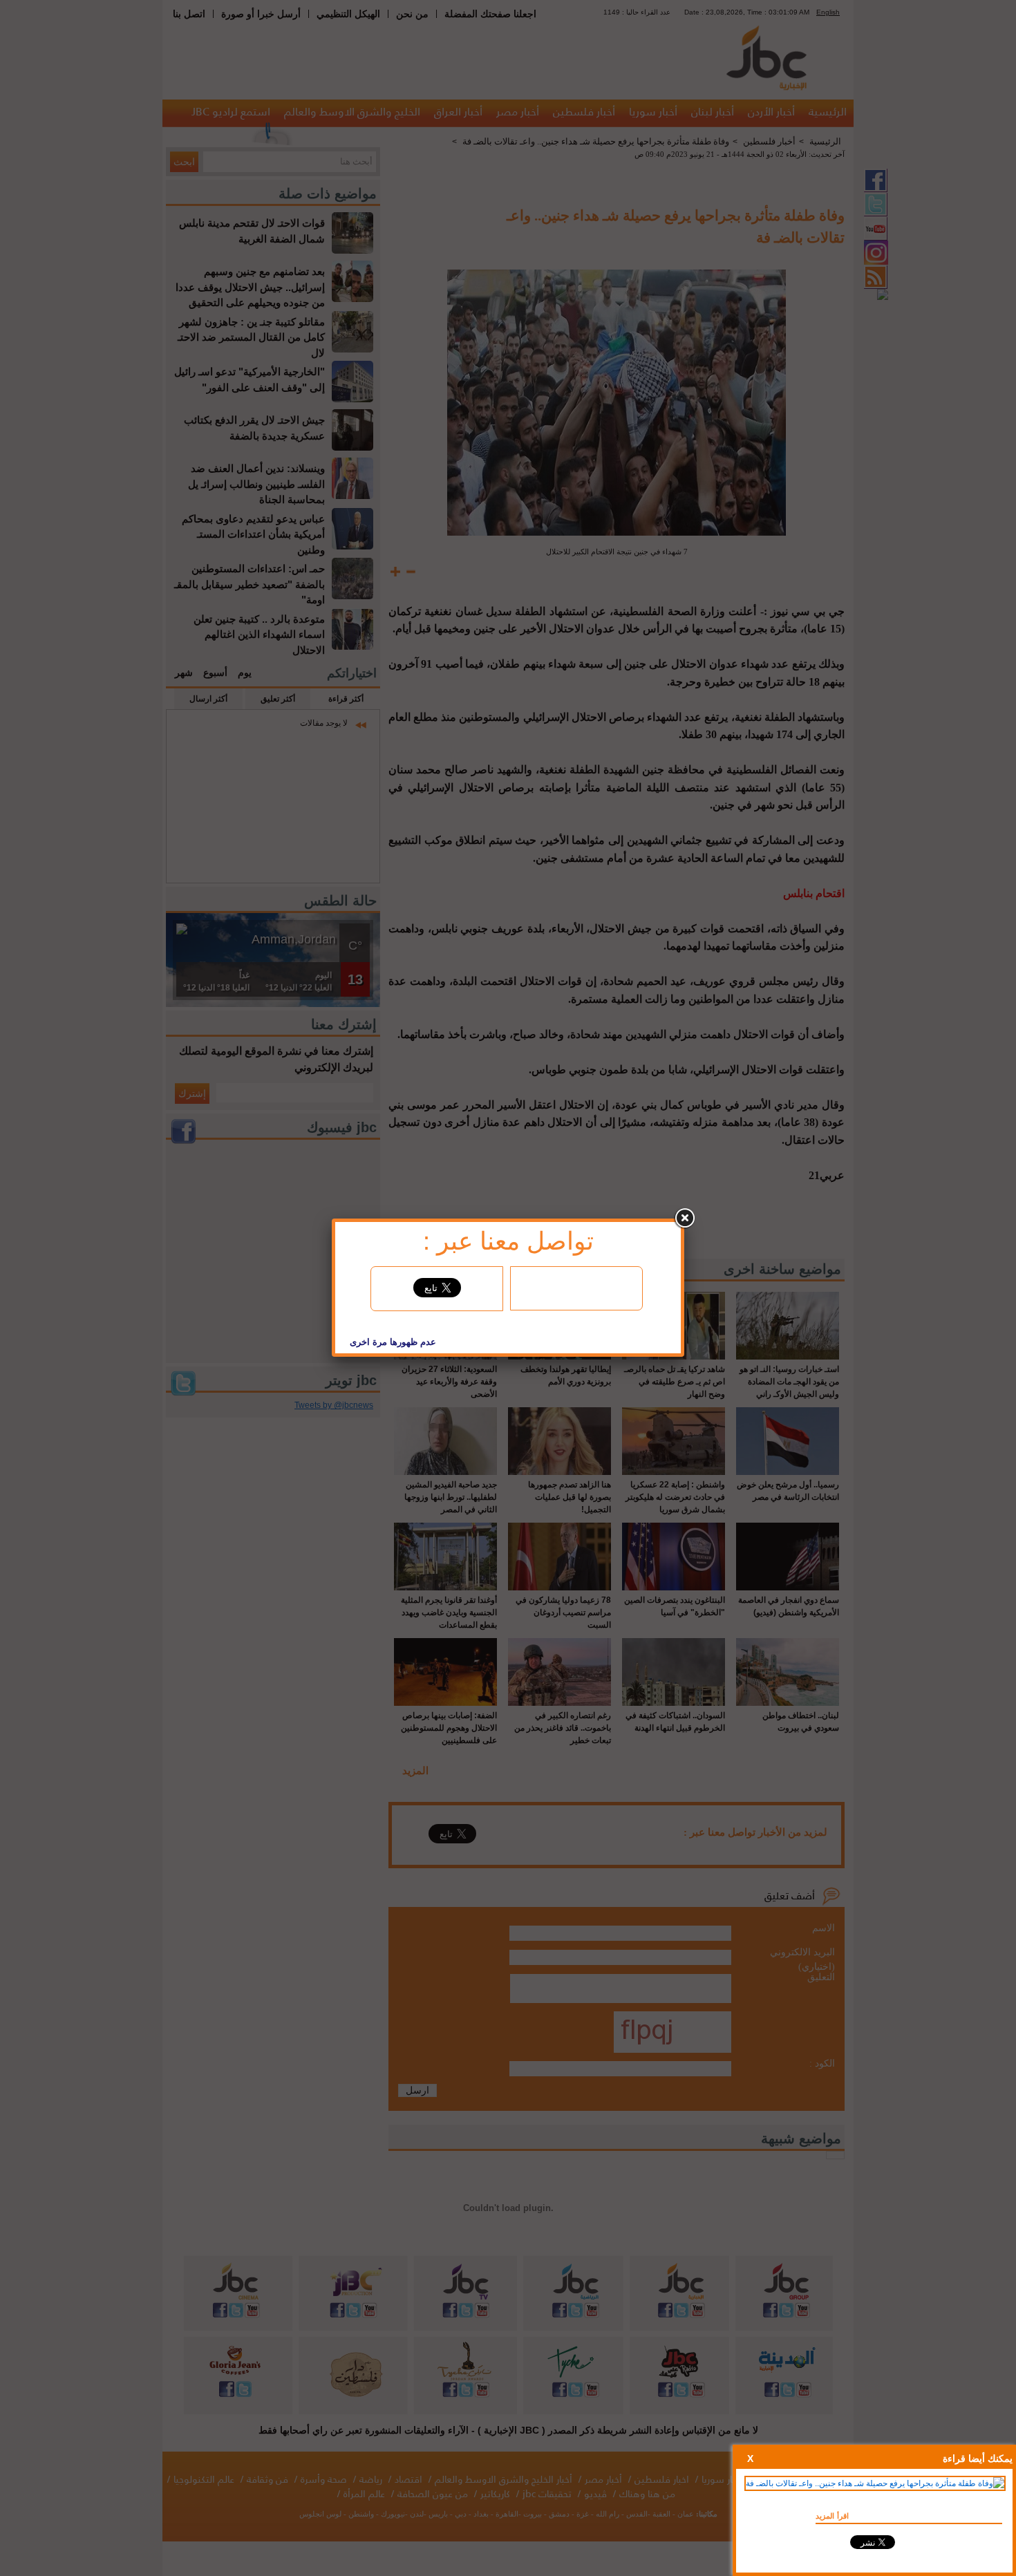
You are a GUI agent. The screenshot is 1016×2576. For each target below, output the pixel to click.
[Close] (684, 1219)
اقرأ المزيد (832, 2516)
